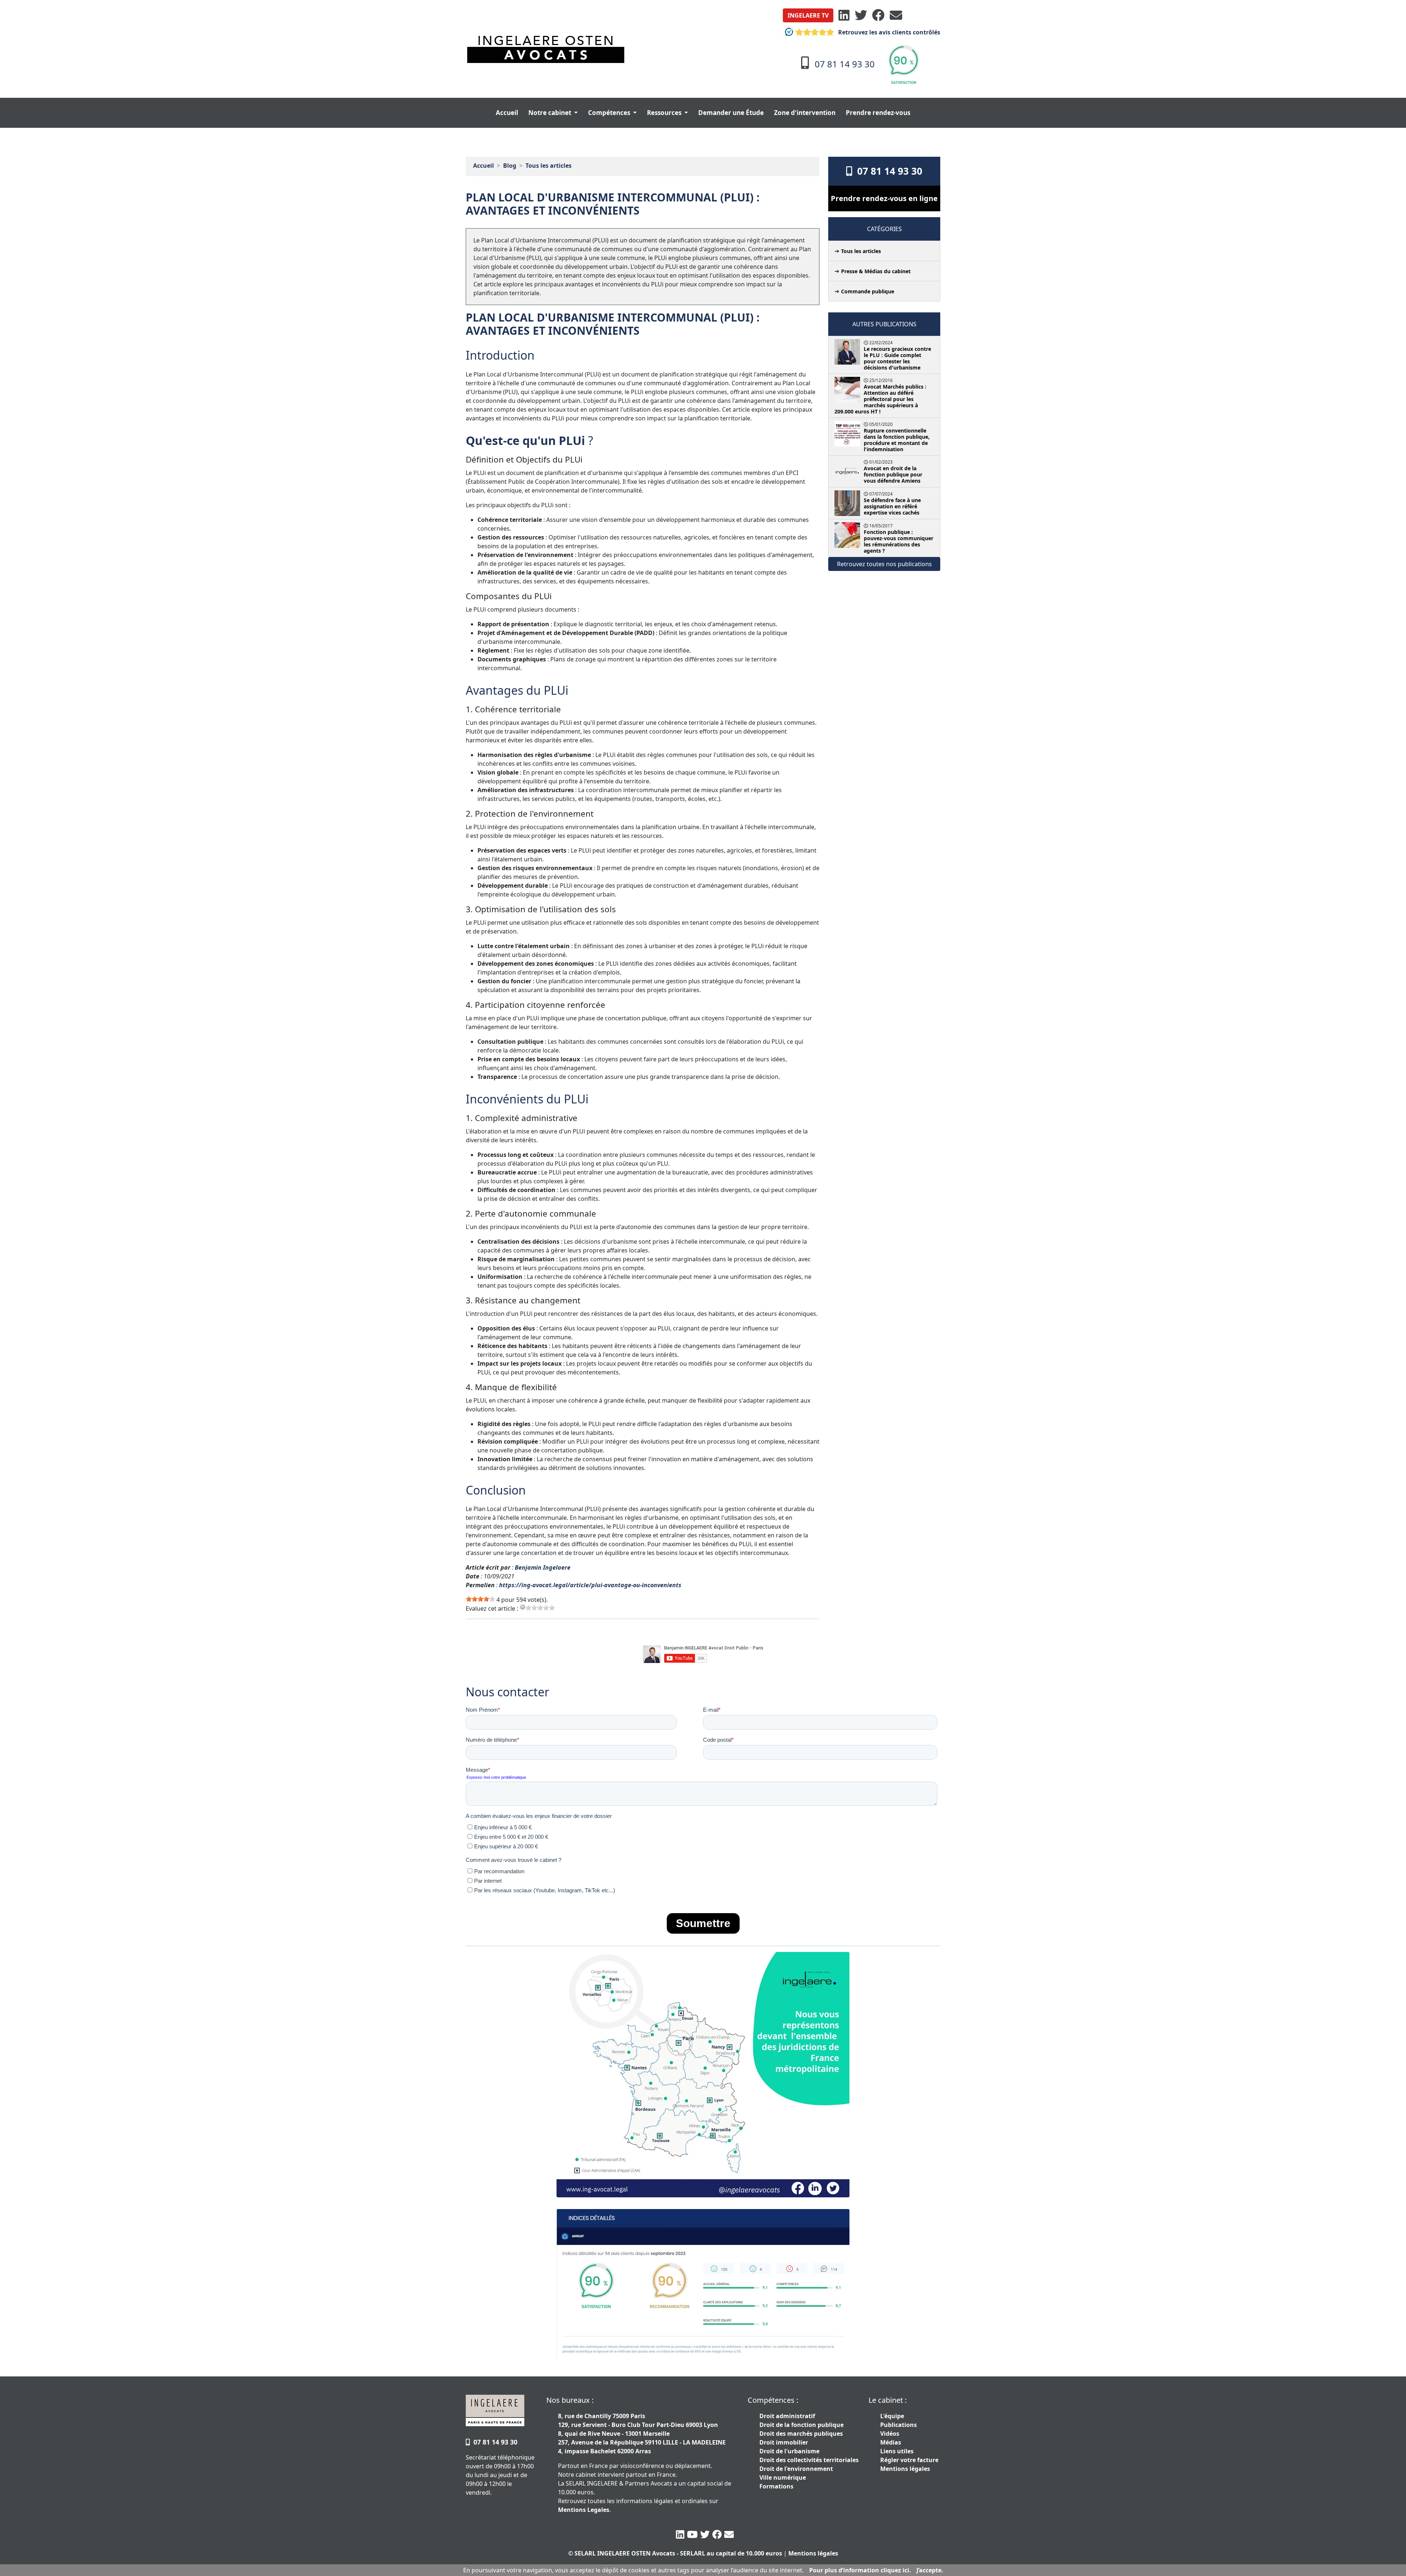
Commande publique (868, 291)
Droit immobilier (784, 2442)
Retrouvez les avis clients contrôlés (888, 32)
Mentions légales (905, 2469)
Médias (891, 2442)
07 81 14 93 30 (887, 171)
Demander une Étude (731, 113)
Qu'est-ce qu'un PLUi (527, 440)
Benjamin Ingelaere (543, 1567)
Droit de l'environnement (796, 2469)
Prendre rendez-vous (878, 113)
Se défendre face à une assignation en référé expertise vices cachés (892, 506)
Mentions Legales (584, 2510)
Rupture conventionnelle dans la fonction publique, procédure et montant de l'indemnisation (897, 440)
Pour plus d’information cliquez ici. (860, 2570)
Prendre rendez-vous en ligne (884, 198)
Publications (899, 2425)
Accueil (507, 113)
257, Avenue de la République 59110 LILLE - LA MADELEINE (642, 2442)
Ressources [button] (665, 113)
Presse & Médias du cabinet (876, 271)
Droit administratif (787, 2416)
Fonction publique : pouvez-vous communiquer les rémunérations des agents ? (899, 541)
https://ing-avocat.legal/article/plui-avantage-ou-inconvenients (590, 1585)
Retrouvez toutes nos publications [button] (884, 564)
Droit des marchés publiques (801, 2434)
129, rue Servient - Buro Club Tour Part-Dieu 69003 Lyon (638, 2425)
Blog (510, 166)
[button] (808, 15)
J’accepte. (930, 2570)
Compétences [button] (610, 113)
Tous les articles (548, 166)
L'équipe (892, 2416)
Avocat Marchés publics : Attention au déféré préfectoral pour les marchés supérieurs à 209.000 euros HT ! (880, 399)
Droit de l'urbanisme (789, 2451)
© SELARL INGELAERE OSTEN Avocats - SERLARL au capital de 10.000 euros (675, 2553)
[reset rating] (522, 1607)
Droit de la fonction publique (801, 2425)
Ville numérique (783, 2477)
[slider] (480, 1599)
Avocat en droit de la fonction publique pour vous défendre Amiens (893, 474)
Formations (776, 2486)
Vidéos (890, 2434)
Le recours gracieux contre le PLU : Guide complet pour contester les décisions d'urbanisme (897, 358)
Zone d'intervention (805, 113)
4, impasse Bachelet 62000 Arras (605, 2451)
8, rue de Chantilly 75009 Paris (602, 2416)
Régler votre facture (909, 2460)
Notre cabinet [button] (551, 113)
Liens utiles (897, 2451)
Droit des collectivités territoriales (809, 2460)
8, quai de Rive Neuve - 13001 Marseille (614, 2434)
